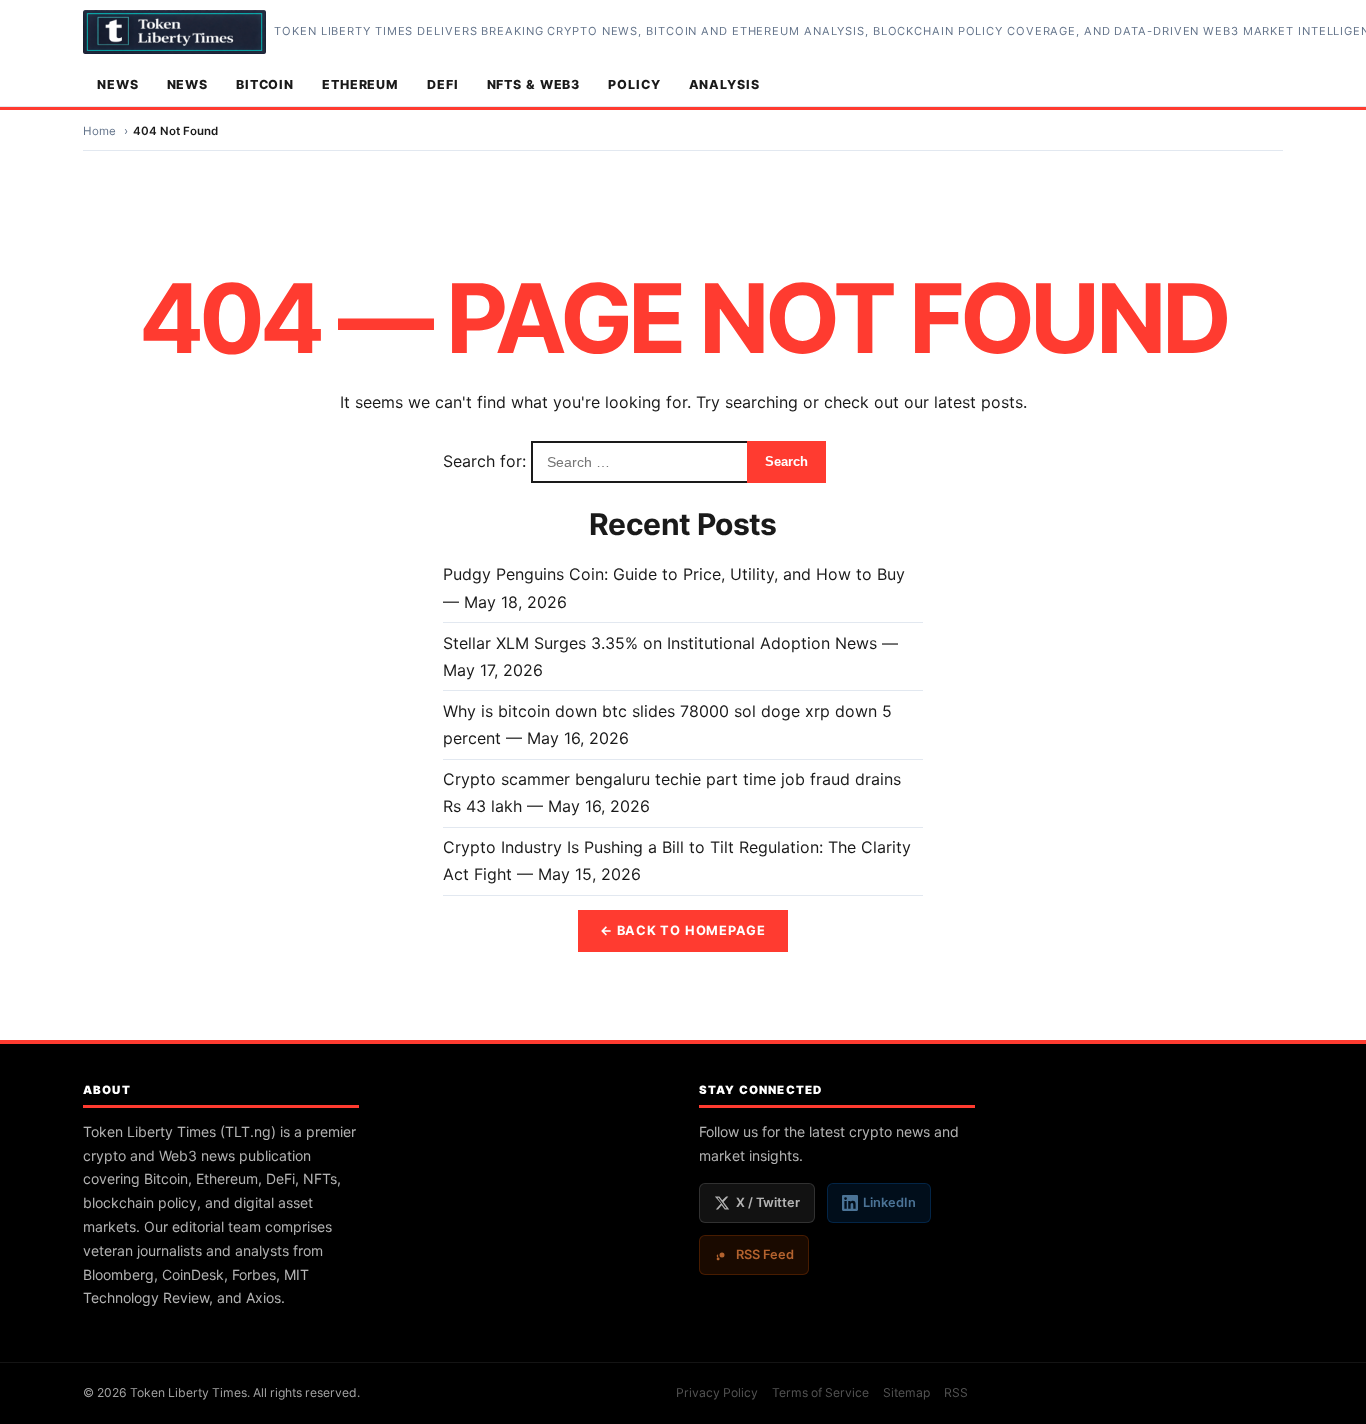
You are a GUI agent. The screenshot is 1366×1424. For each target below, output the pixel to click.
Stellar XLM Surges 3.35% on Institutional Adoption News (660, 643)
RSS (956, 1392)
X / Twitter (768, 1202)
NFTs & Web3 (534, 84)
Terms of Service (820, 1392)
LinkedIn (889, 1202)
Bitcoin (265, 84)
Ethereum (360, 84)
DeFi (443, 84)
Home (99, 131)
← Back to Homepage (683, 930)
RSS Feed (765, 1254)
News (118, 84)
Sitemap (906, 1392)
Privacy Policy (717, 1392)
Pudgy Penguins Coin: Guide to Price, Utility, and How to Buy (674, 574)
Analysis (724, 84)
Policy (634, 84)
